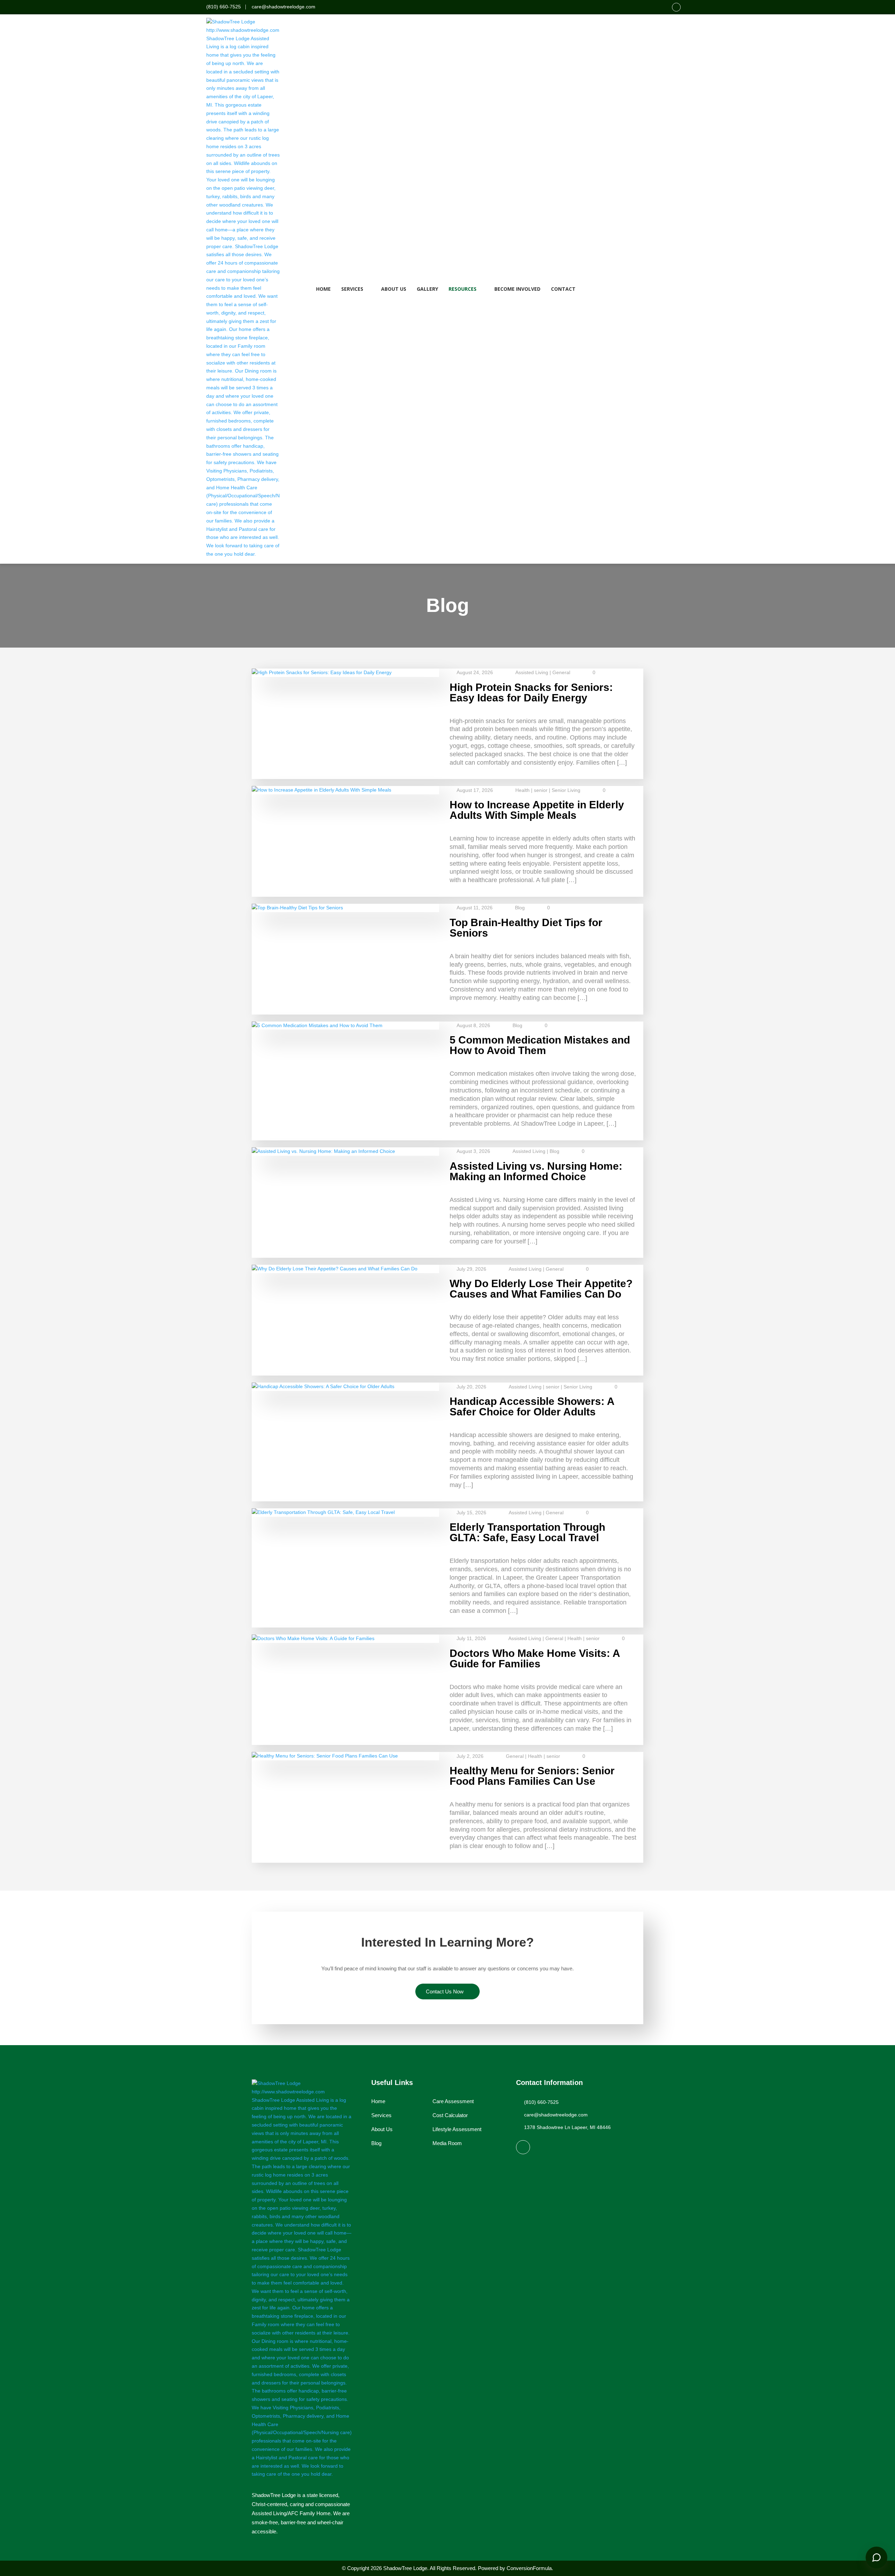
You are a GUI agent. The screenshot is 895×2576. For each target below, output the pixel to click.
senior (541, 790)
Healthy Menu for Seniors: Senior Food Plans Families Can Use (532, 1776)
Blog (520, 908)
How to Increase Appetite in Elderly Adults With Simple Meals (537, 810)
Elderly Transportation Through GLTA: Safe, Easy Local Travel (527, 1532)
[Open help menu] (876, 2557)
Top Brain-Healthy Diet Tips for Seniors (526, 928)
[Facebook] (676, 7)
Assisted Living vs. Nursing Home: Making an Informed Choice (536, 1171)
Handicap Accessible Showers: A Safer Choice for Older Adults (532, 1406)
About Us (394, 289)
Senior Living (566, 790)
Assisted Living (532, 672)
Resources (463, 289)
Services (352, 289)
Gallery (427, 289)
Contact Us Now (445, 1991)
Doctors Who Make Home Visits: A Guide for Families (535, 1658)
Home (323, 289)
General (561, 672)
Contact (563, 289)
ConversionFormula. (530, 2568)
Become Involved (517, 289)
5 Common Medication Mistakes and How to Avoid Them (540, 1045)
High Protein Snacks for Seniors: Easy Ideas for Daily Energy (531, 692)
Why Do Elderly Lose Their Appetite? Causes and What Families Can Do (541, 1289)
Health (522, 790)
